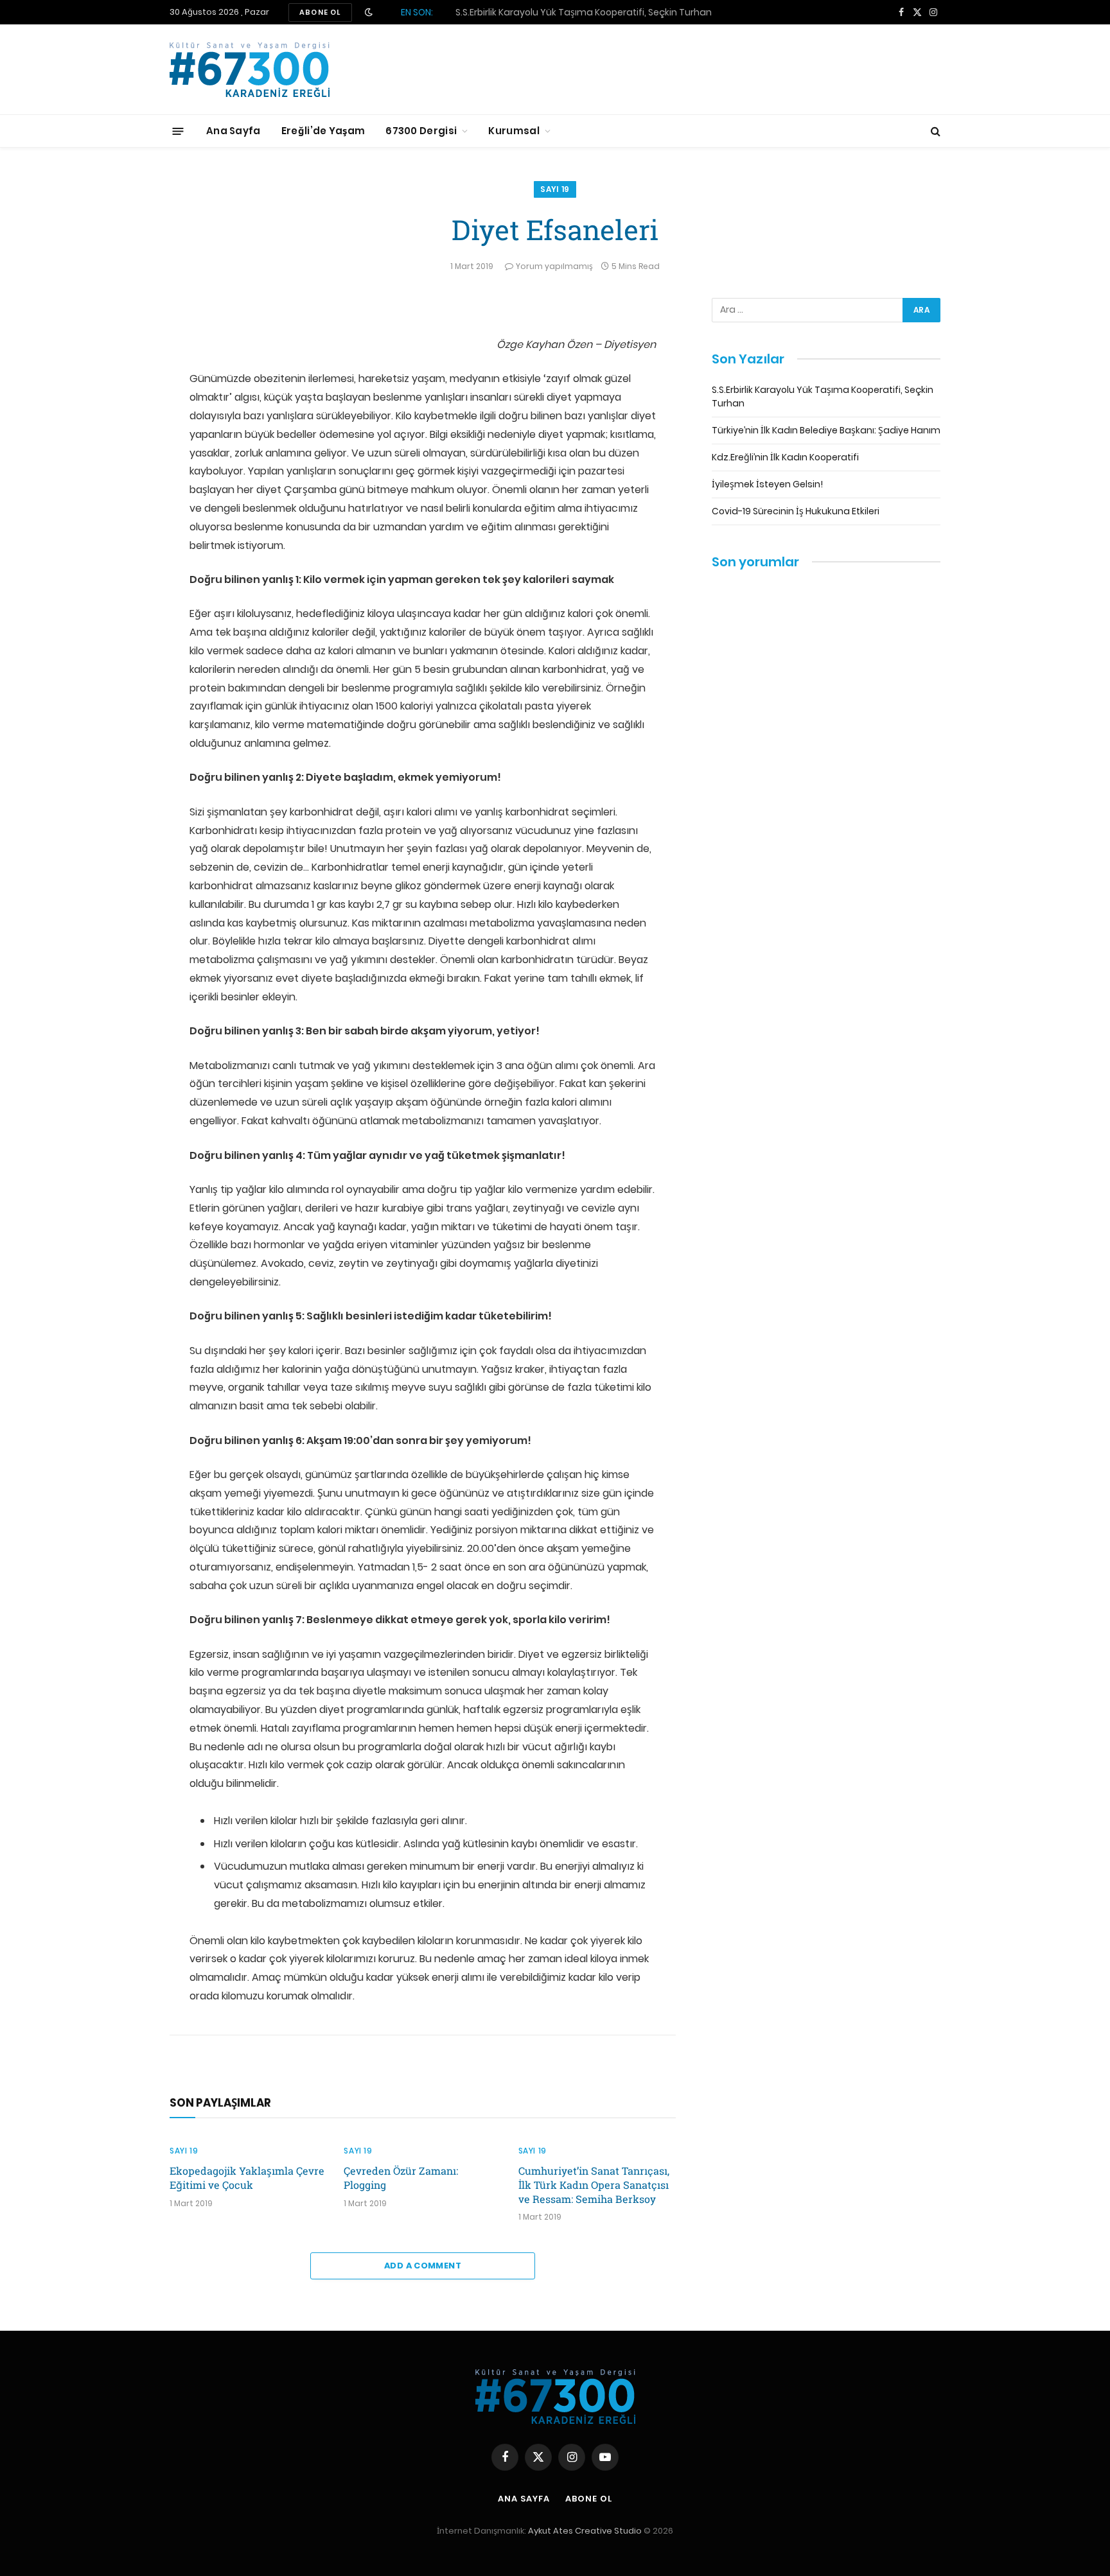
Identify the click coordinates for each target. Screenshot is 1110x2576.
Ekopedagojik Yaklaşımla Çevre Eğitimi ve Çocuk (247, 2178)
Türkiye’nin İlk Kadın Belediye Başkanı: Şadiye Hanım (579, 12)
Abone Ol (588, 2499)
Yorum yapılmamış (554, 266)
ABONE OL (320, 12)
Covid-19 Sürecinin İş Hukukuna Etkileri (796, 511)
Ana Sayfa (233, 131)
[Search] (934, 131)
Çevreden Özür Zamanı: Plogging (401, 2178)
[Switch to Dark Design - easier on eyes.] (369, 12)
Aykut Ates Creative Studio (585, 2531)
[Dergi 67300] (250, 70)
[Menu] (178, 131)
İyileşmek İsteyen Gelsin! (767, 484)
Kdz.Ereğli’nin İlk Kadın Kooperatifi (785, 457)
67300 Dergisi (421, 131)
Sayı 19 (555, 189)
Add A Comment (423, 2266)
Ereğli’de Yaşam (323, 131)
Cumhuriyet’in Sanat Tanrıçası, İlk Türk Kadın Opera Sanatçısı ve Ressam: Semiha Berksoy (594, 2185)
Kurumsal (514, 131)
